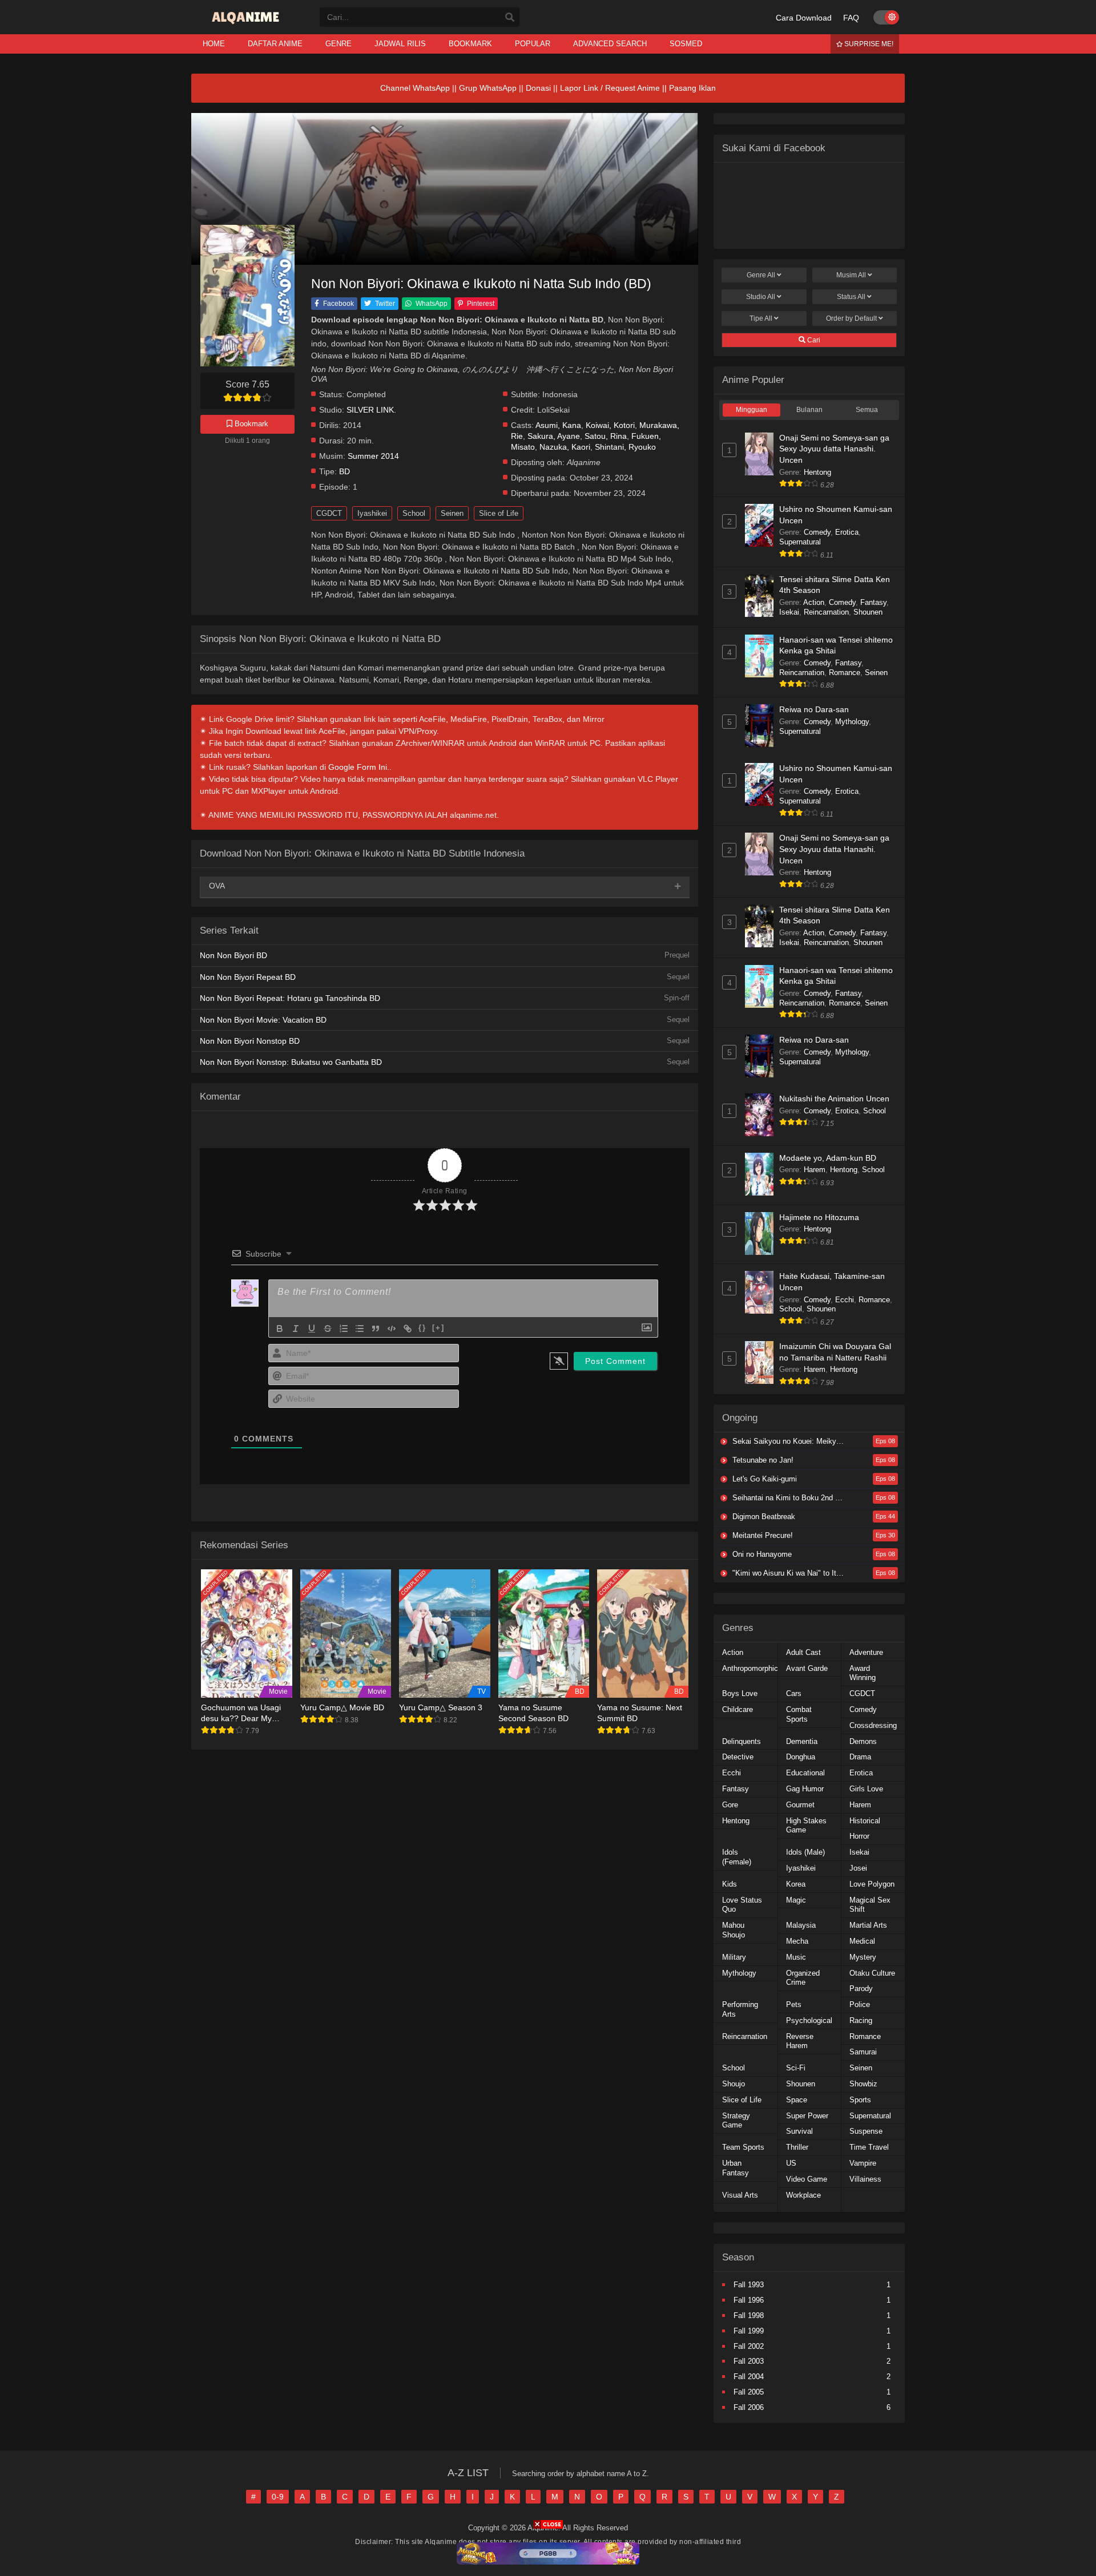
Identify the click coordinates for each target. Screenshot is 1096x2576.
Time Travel (869, 2147)
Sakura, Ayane (554, 436)
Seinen (452, 513)
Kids (730, 1884)
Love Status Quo (742, 1905)
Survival (799, 2131)
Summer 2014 (373, 456)
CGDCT (329, 513)
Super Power (807, 2116)
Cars (794, 1693)
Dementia (802, 1741)
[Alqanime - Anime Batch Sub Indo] (247, 24)
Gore (730, 1805)
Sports (860, 2100)
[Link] (408, 1329)
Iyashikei (372, 513)
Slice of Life (499, 513)
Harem (815, 1170)
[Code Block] (392, 1329)
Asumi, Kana (558, 425)
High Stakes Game (806, 1826)
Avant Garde (807, 1668)
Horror (859, 1836)
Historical (865, 1821)
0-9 (278, 2497)
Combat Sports (799, 1714)
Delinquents (742, 1741)
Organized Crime (803, 1978)
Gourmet (800, 1805)
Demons (863, 1741)
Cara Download (804, 18)
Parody (861, 1988)
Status (851, 297)
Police (860, 2004)
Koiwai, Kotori (610, 425)
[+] (438, 1328)
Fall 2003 (749, 2361)
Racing (861, 2020)
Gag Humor (805, 1789)
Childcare (738, 1709)
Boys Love (740, 1693)
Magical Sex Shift (870, 1905)
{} (422, 1328)
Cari (813, 340)
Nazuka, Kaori (565, 447)
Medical (862, 1941)
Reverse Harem (800, 2041)
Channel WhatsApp (415, 88)
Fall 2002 (749, 2346)
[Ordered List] (344, 1329)
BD (344, 472)
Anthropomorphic (750, 1668)
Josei (858, 1868)
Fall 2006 (749, 2407)
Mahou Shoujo (734, 1930)
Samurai (863, 2052)
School (414, 513)
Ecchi (845, 1300)
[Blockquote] (376, 1329)
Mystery (863, 1957)
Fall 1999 (749, 2331)
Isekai (789, 612)
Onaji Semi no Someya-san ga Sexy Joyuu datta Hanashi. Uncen (834, 449)
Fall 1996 (749, 2300)
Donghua (801, 1757)
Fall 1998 (749, 2315)
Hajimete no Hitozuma (819, 1217)
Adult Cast (803, 1652)
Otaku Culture (872, 1973)
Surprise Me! (868, 44)
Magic (796, 1900)
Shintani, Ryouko (625, 447)
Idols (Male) (805, 1852)
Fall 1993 (749, 2285)
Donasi (538, 88)
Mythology (852, 722)
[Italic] (296, 1329)
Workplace (803, 2195)
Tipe (761, 318)
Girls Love (866, 1789)
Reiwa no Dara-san (814, 709)
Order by (851, 318)
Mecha (797, 1941)
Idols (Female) (737, 1857)
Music (796, 1957)
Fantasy (873, 602)
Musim (851, 275)
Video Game (807, 2179)
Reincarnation (826, 612)
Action (814, 602)
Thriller (797, 2147)
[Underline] (312, 1329)
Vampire (863, 2163)
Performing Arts (740, 2009)
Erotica (847, 532)
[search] (510, 18)
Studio (761, 297)
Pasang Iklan (692, 88)
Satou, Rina (606, 436)
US (791, 2163)
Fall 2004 (749, 2377)
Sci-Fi (796, 2068)
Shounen (868, 612)
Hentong (817, 472)
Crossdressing (873, 1725)
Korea (796, 1884)
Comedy (817, 532)
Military (734, 1957)
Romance (845, 673)
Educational (805, 1773)
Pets (794, 2004)
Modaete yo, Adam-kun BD (828, 1158)
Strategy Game (736, 2121)
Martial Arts (868, 1925)
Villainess (865, 2179)
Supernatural (800, 542)
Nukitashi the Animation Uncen (834, 1099)
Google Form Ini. (359, 767)
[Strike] (328, 1329)
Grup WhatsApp (488, 88)
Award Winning (863, 1673)
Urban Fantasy (736, 2168)
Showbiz (863, 2084)
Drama (860, 1757)
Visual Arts (740, 2195)
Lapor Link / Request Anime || (615, 88)
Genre (761, 275)
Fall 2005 (749, 2392)
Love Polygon (872, 1884)
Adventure (866, 1652)
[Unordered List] (360, 1329)
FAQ (851, 18)
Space (797, 2100)
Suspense (866, 2131)
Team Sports (743, 2147)
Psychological (809, 2020)
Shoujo (734, 2084)
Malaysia (801, 1925)
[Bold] (280, 1329)
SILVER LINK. (371, 410)
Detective (738, 1757)
